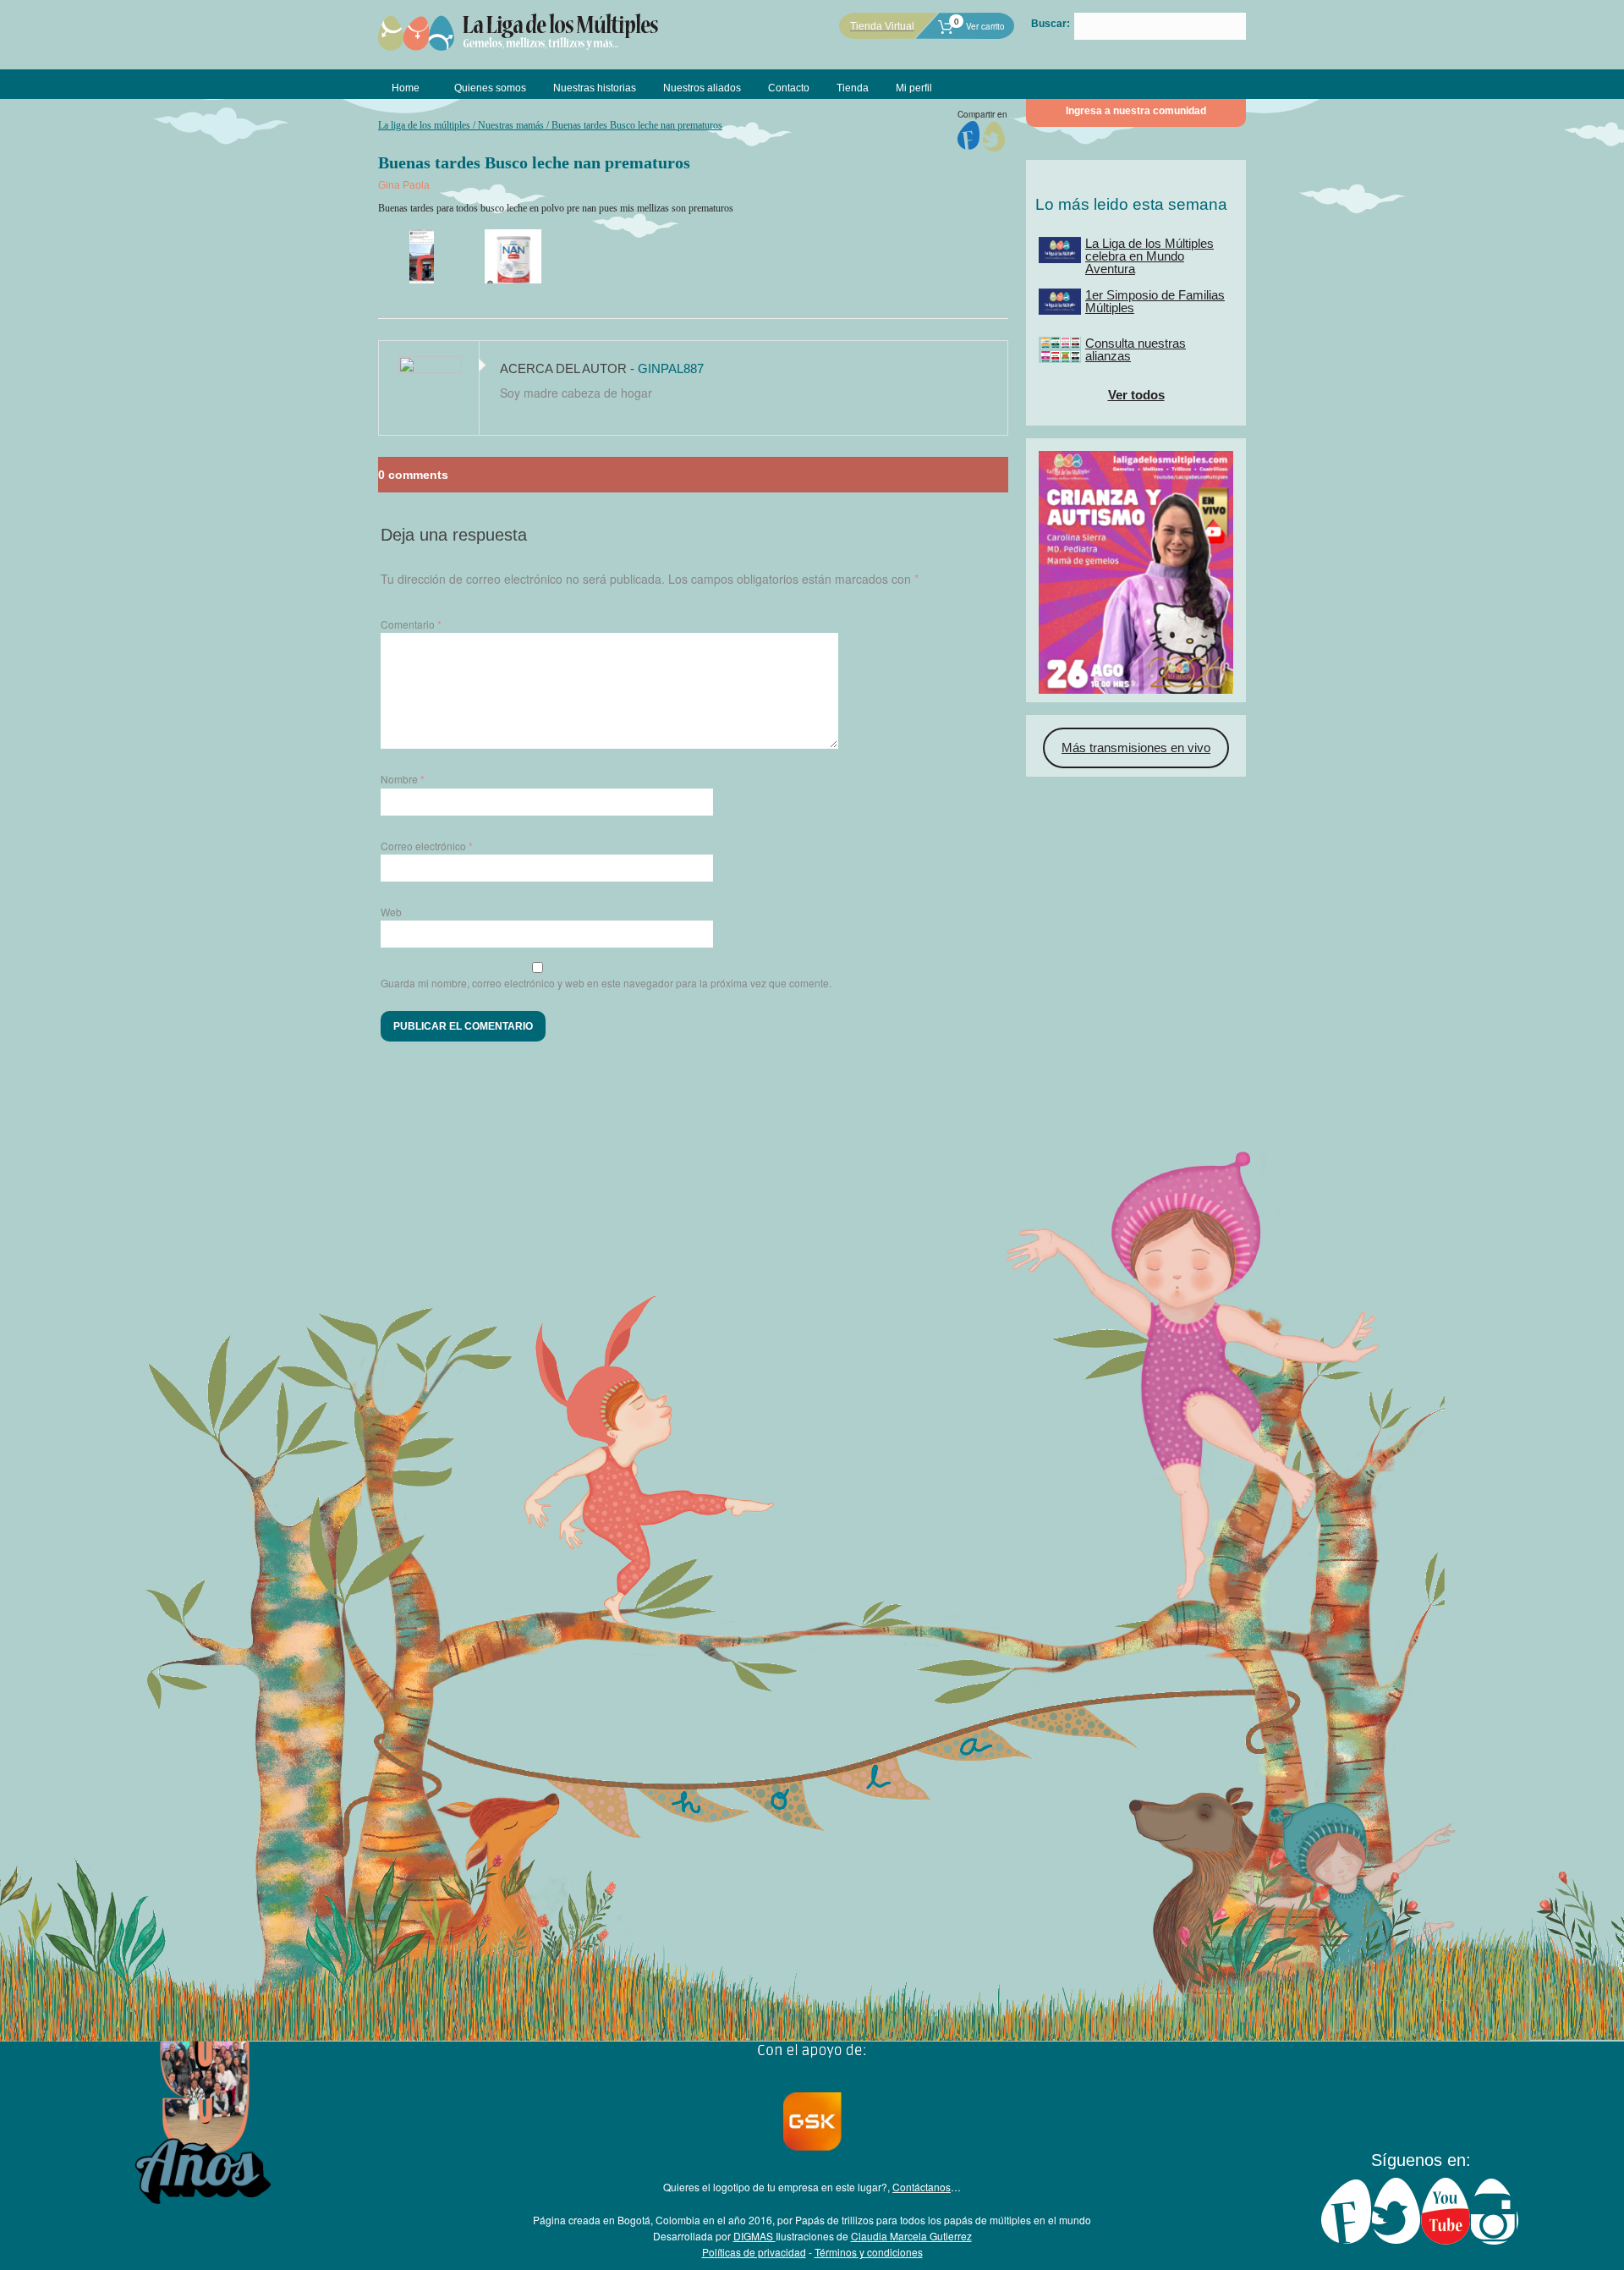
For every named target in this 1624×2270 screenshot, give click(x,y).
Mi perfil (914, 88)
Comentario (411, 624)
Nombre (403, 779)
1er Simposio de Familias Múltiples (1155, 301)
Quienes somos (490, 88)
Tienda (853, 88)
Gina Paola (404, 185)
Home (406, 88)
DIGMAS (754, 2236)
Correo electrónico (427, 846)
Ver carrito (979, 26)
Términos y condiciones (869, 2252)
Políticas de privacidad (754, 2252)
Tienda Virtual (882, 26)
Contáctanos (922, 2187)
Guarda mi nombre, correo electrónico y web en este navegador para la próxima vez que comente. (606, 983)
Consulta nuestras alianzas (1136, 349)
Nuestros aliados (702, 88)
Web (391, 912)
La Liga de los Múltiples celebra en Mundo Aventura (1149, 256)
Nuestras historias (595, 88)
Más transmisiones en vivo (1136, 748)
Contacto (789, 88)
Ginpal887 (671, 368)
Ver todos (1136, 395)
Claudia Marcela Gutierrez (911, 2236)
